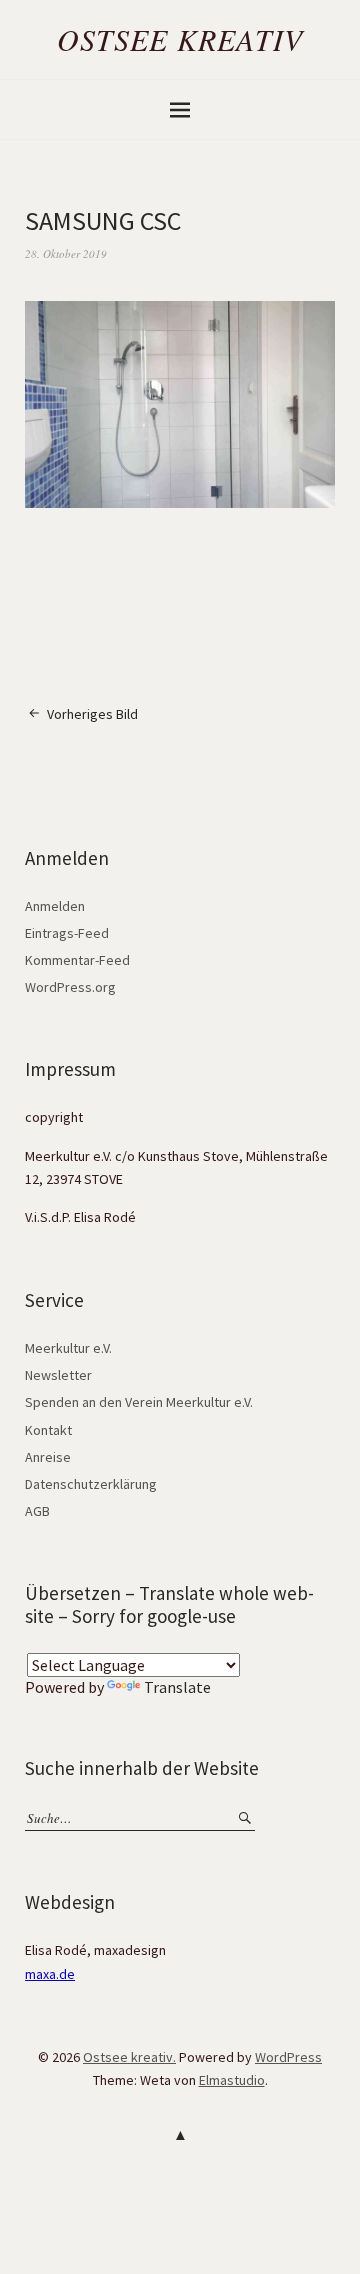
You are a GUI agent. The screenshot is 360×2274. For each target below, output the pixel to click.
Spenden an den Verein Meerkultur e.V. (139, 1402)
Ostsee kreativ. (129, 2057)
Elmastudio (232, 2080)
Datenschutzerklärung (91, 1484)
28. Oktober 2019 (66, 253)
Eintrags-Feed (67, 933)
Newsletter (58, 1375)
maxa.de (50, 1974)
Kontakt (48, 1430)
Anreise (48, 1457)
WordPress (288, 2057)
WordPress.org (70, 987)
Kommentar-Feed (77, 960)
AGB (37, 1511)
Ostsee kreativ (180, 39)
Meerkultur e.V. (68, 1348)
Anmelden (55, 906)
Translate (177, 1687)
